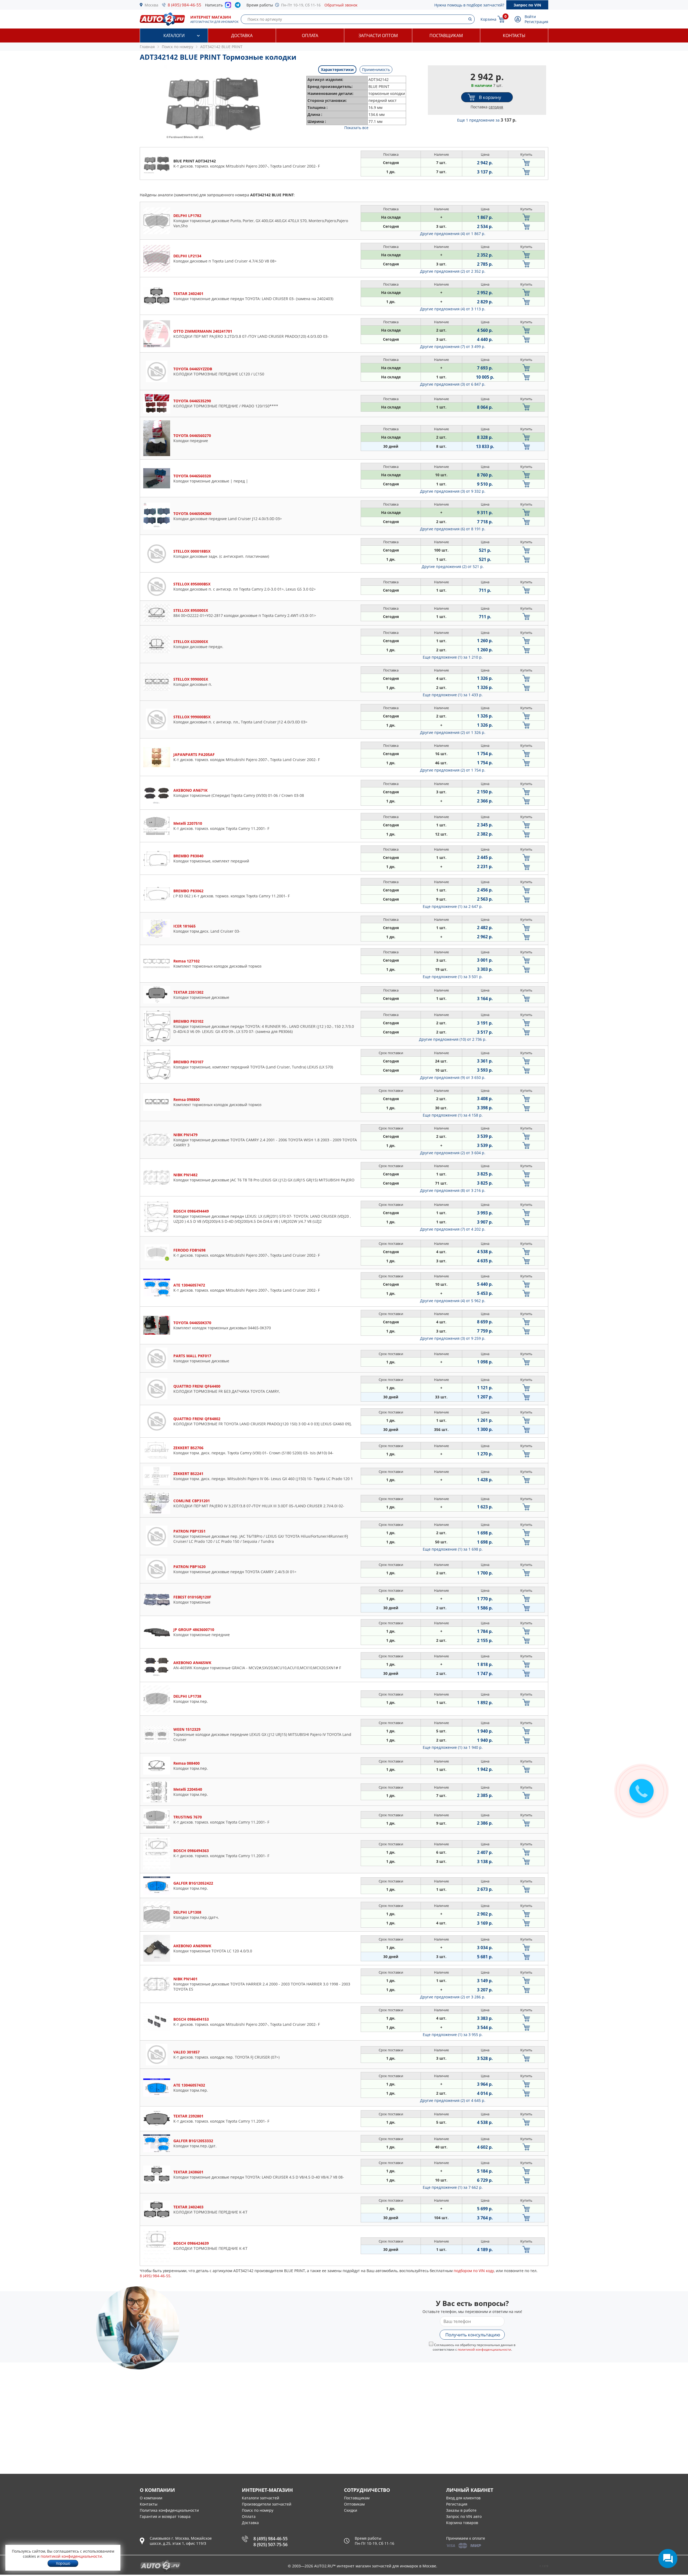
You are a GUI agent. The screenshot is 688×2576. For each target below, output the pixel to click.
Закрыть (672, 7)
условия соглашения (634, 1340)
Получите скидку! (641, 1321)
